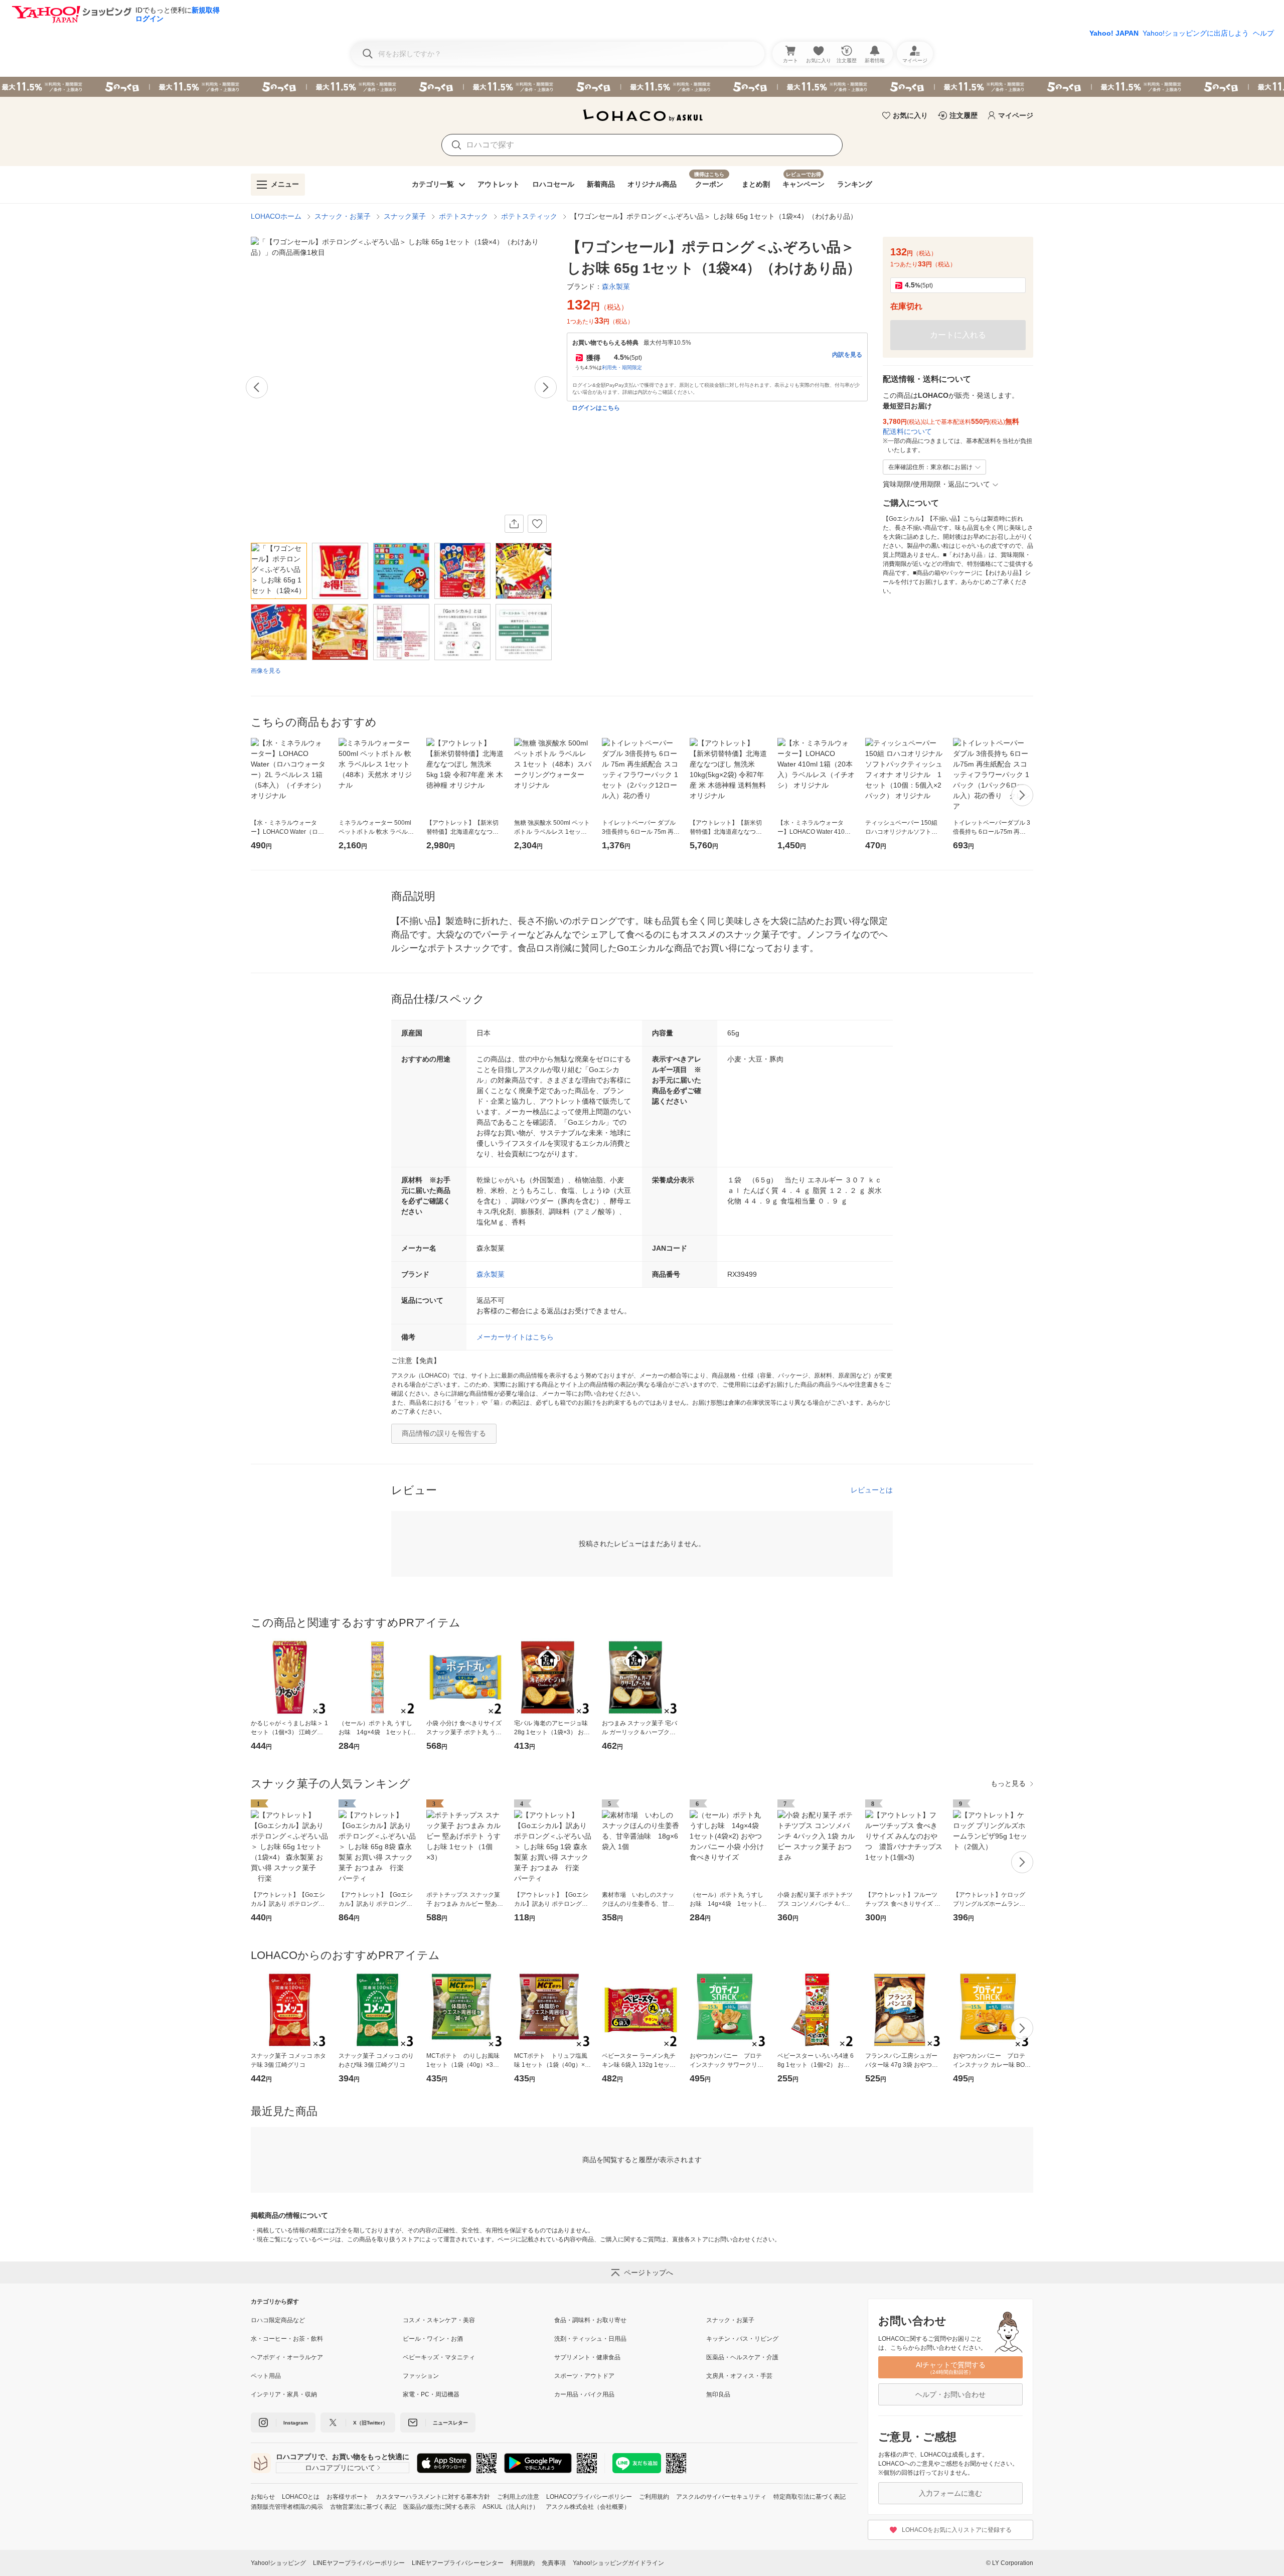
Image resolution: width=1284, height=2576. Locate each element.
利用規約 (523, 2563)
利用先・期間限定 (622, 367)
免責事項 (554, 2563)
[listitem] (327, 2320)
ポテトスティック (529, 216)
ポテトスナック (463, 216)
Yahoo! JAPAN (1114, 33)
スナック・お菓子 (343, 216)
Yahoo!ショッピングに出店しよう (1196, 33)
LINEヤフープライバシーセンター (458, 2563)
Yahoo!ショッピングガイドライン (618, 2563)
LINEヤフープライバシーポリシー (359, 2563)
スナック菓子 (405, 216)
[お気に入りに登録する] (537, 524)
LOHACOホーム (276, 216)
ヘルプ (1263, 33)
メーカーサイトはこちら (515, 1337)
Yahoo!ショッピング (278, 2563)
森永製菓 (491, 1274)
